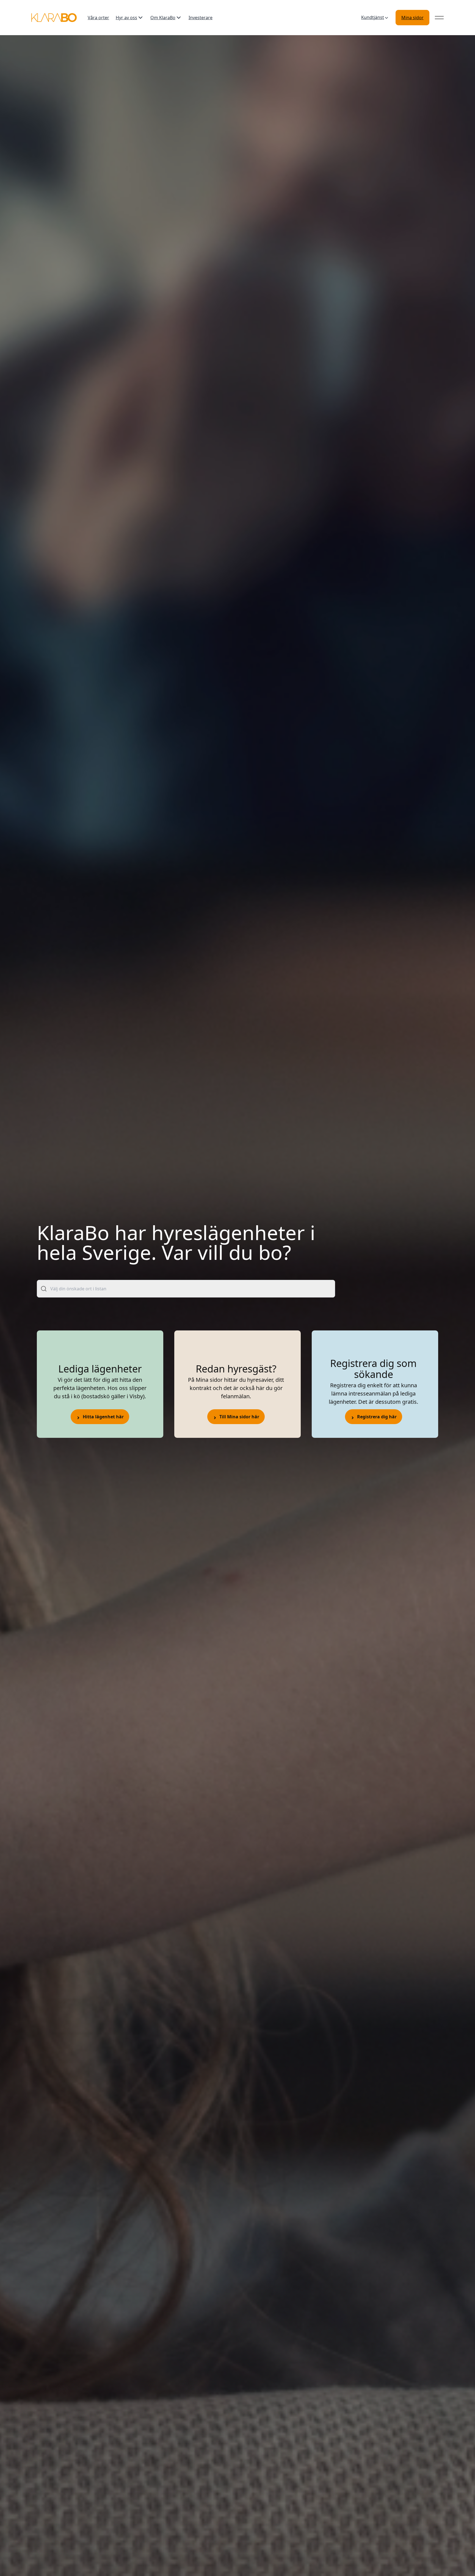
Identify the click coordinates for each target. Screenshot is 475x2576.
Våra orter (98, 18)
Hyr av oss (126, 18)
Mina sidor (412, 18)
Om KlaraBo (163, 18)
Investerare (201, 18)
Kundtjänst (373, 17)
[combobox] (186, 1289)
